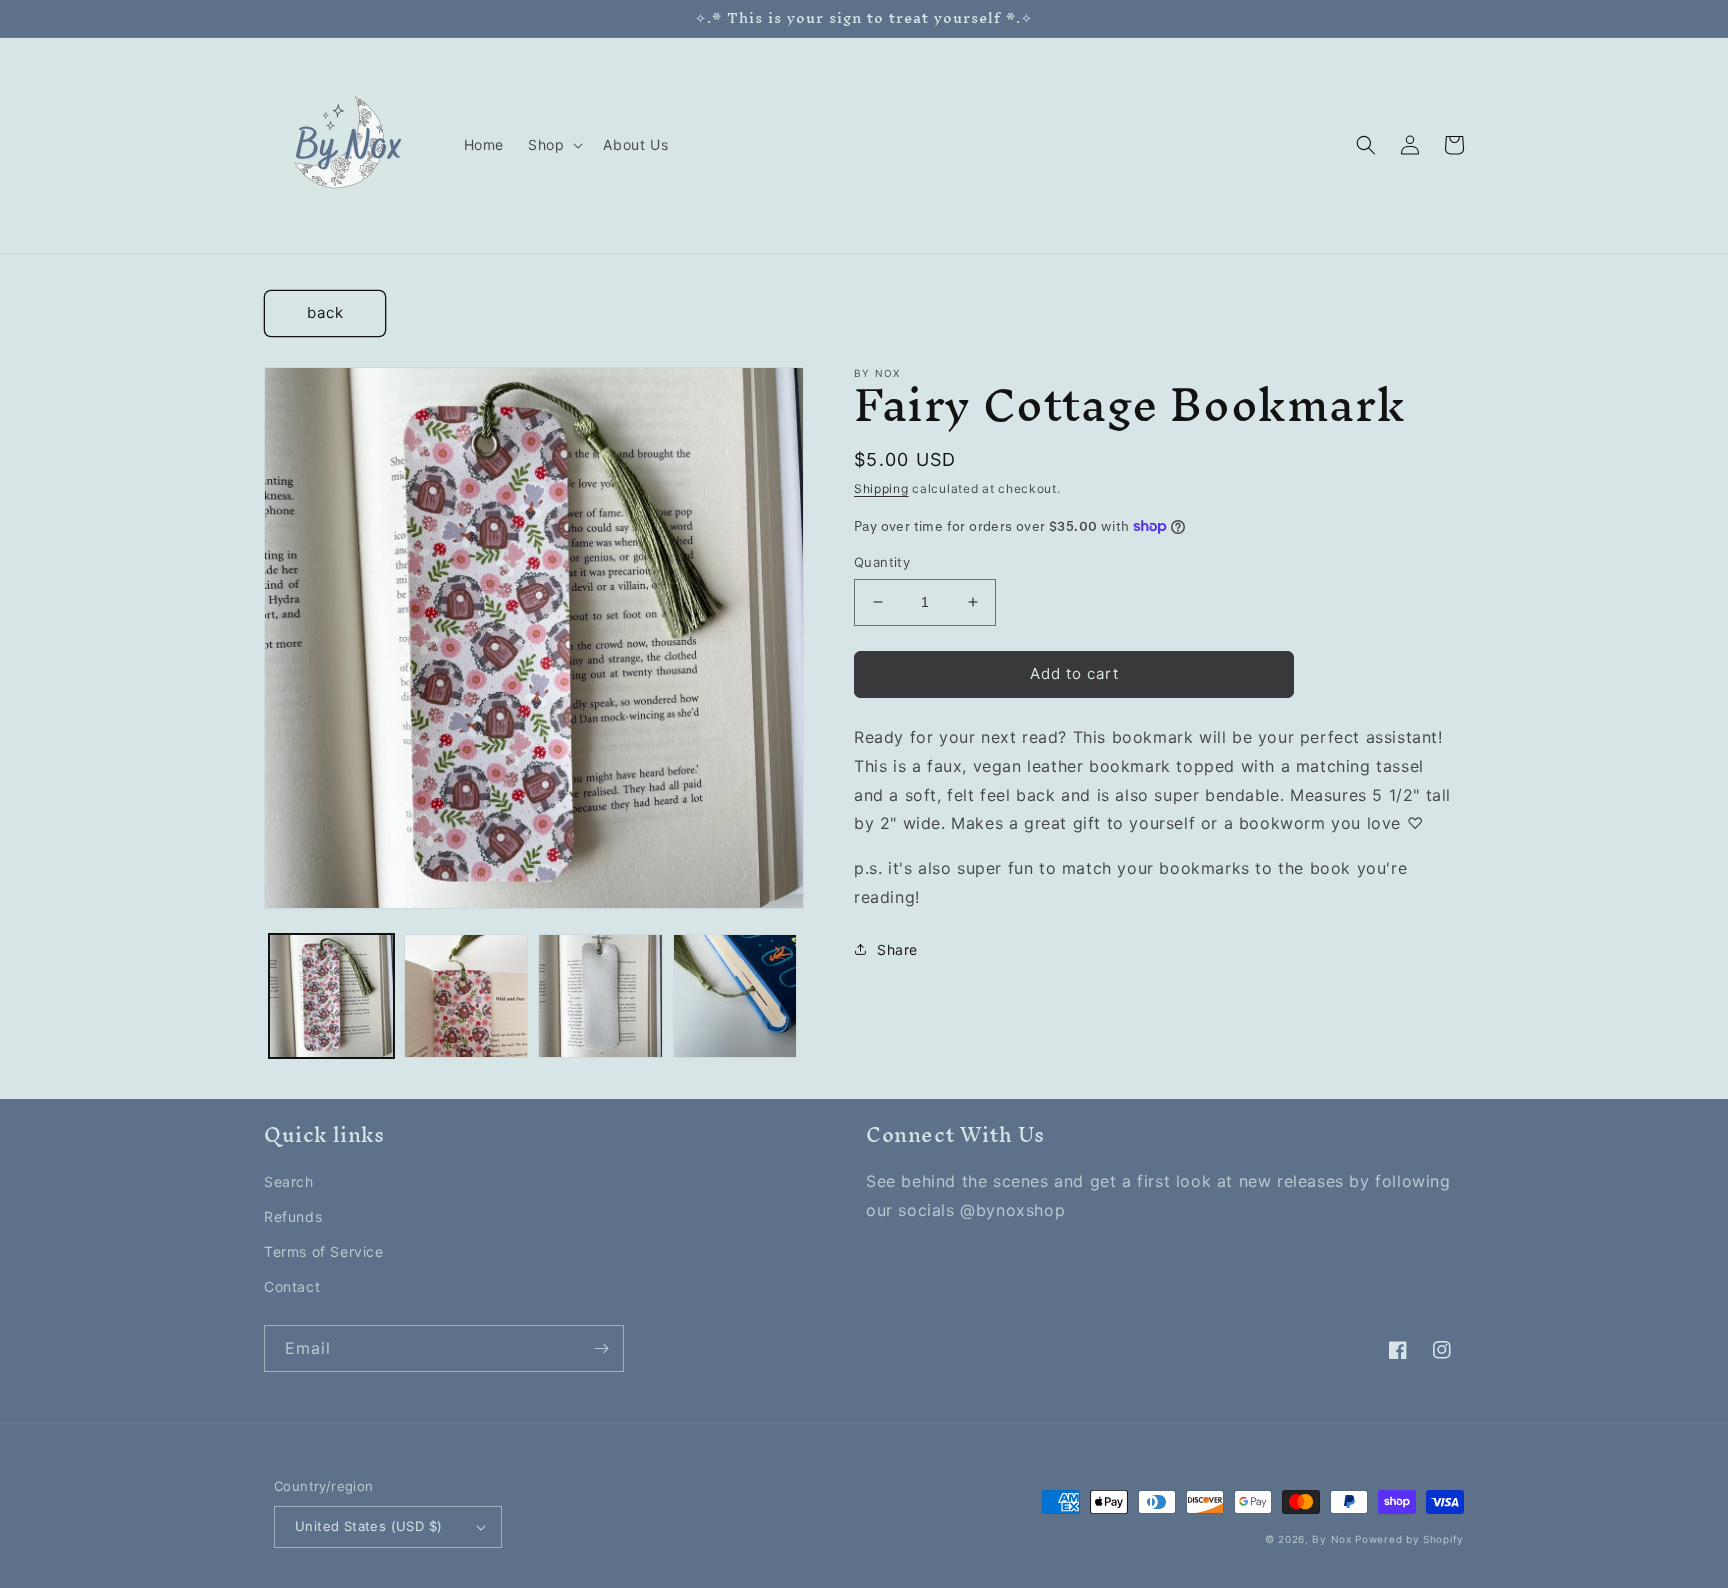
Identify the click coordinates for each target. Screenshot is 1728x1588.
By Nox (1331, 1539)
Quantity (882, 562)
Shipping (881, 488)
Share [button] (897, 949)
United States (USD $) (368, 1526)
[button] (553, 145)
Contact (292, 1286)
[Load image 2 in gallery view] (466, 996)
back (325, 312)
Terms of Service (324, 1251)
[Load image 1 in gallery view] (331, 996)
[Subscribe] (601, 1348)
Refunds (293, 1216)
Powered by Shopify (1409, 1539)
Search (289, 1181)
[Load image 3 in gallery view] (600, 996)
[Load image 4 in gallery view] (735, 996)
